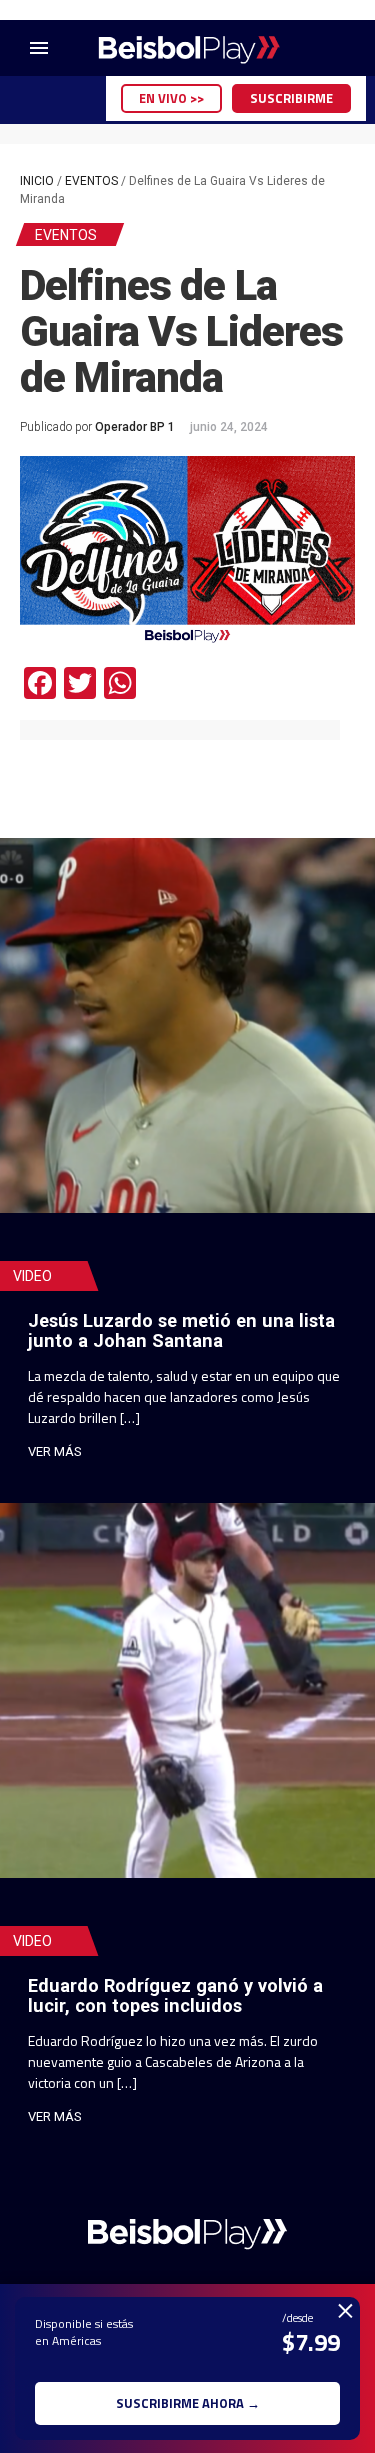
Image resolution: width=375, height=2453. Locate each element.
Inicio (37, 181)
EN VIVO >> (171, 98)
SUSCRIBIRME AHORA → (188, 2403)
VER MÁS (55, 1451)
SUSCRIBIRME (291, 98)
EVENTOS (91, 181)
